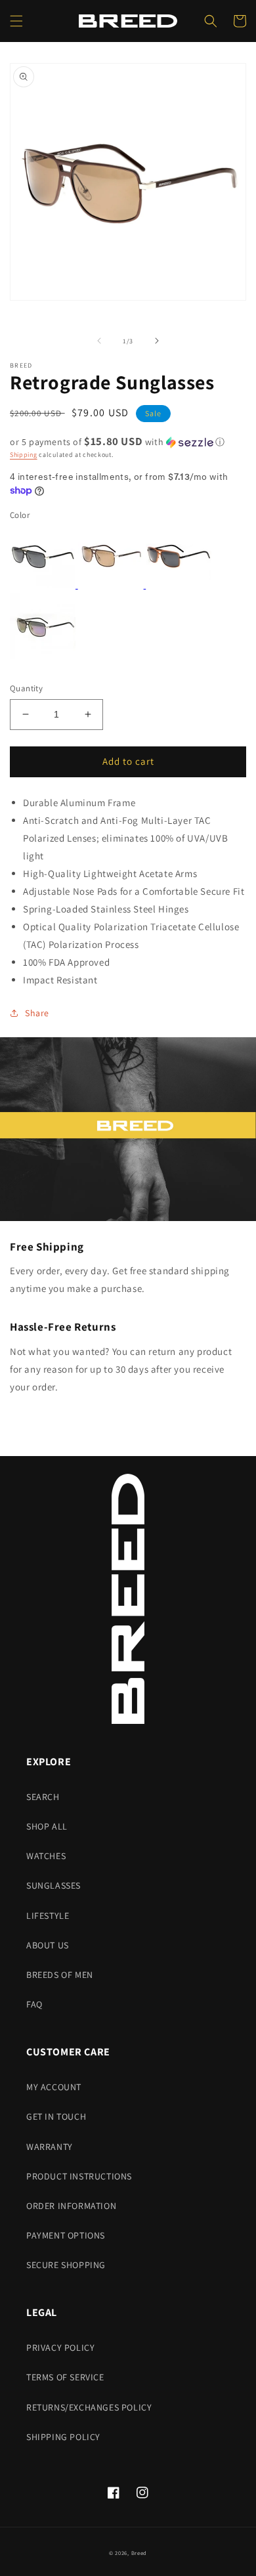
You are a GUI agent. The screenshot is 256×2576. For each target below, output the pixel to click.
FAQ (34, 2004)
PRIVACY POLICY (60, 2348)
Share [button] (37, 1013)
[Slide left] (99, 341)
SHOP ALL (47, 1826)
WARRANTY (50, 2147)
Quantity (26, 688)
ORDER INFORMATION (71, 2206)
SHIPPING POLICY (63, 2437)
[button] (16, 21)
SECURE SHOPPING (66, 2265)
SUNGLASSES (53, 1885)
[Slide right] (157, 341)
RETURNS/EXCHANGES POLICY (89, 2407)
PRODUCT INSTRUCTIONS (79, 2176)
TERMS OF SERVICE (65, 2377)
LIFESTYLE (48, 1916)
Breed (139, 2553)
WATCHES (46, 1856)
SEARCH (43, 1797)
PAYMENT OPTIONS (66, 2235)
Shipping (24, 455)
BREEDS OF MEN (60, 1975)
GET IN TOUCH (56, 2116)
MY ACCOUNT (54, 2087)
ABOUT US (48, 1945)
